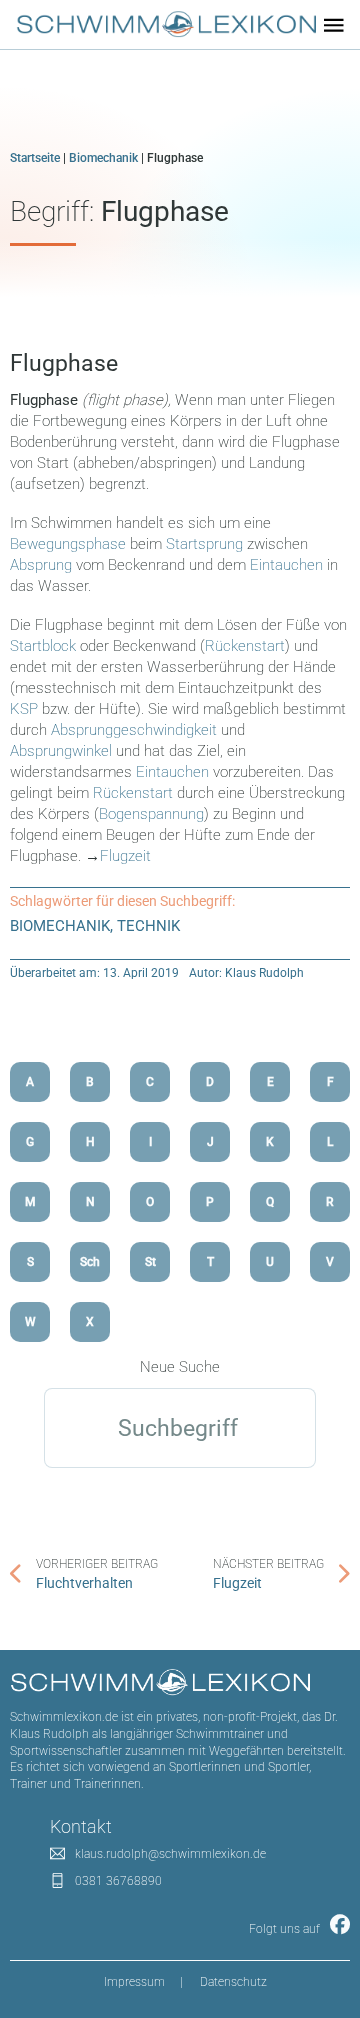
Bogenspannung (151, 814)
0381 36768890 (118, 1881)
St (150, 1262)
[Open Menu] (334, 25)
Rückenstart (245, 646)
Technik (148, 926)
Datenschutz (233, 1982)
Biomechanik (103, 158)
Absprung (41, 565)
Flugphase (64, 363)
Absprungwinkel (61, 751)
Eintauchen (286, 565)
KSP (24, 709)
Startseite (35, 158)
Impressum (134, 1982)
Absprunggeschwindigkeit (136, 730)
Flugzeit (125, 856)
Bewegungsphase (68, 544)
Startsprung (204, 544)
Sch (90, 1262)
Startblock (43, 646)
